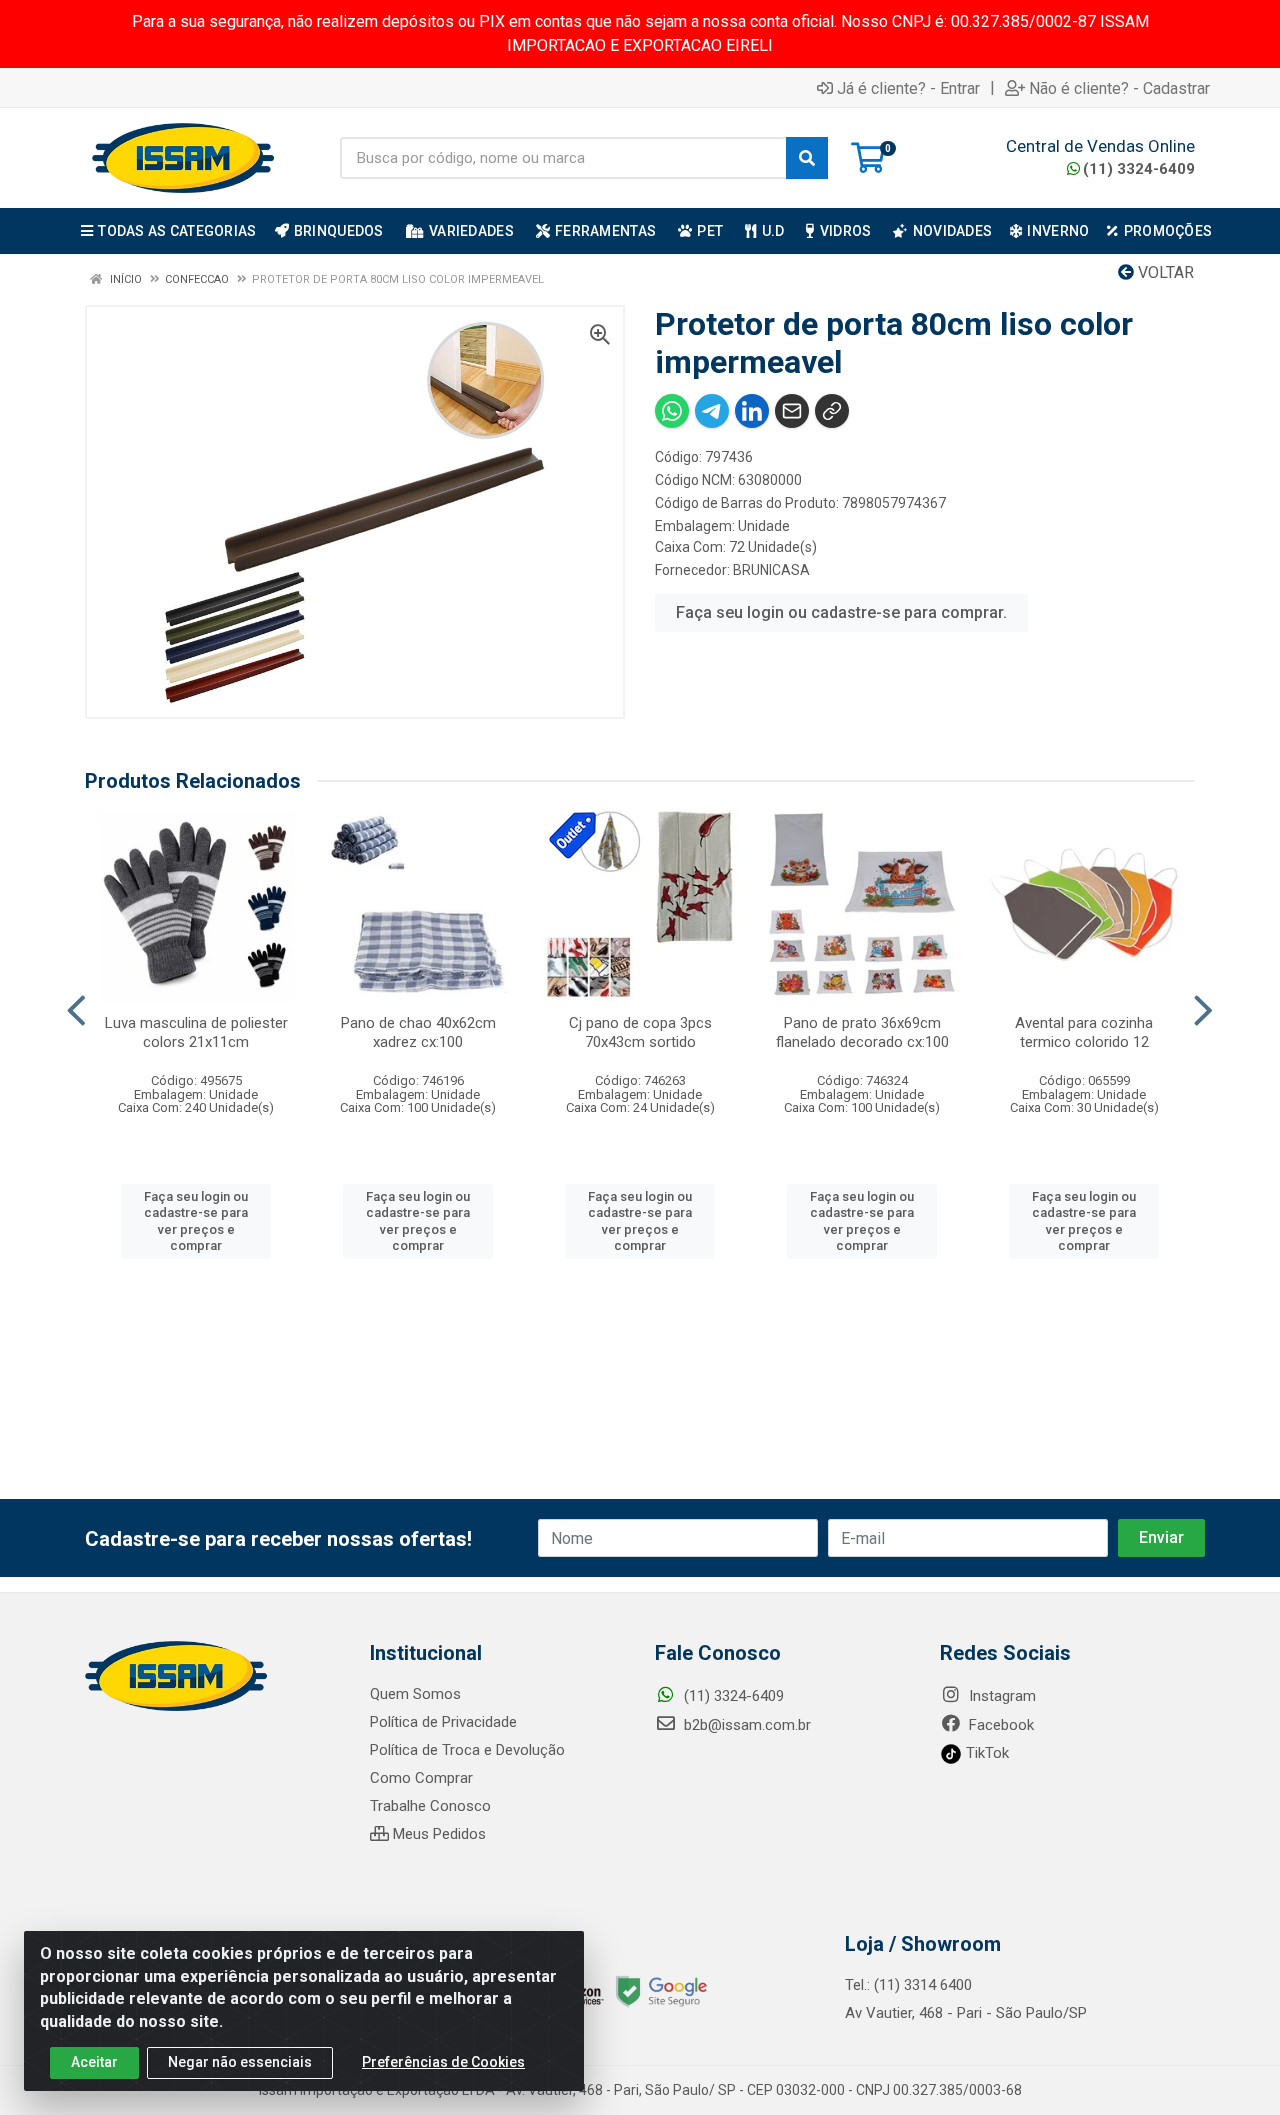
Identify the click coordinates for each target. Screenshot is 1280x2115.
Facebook (999, 1725)
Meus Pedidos (437, 1834)
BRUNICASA (771, 570)
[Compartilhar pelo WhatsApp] (672, 411)
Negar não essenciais (240, 2062)
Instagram (1000, 1696)
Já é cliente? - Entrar (908, 88)
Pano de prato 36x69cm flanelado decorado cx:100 (862, 1032)
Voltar (1164, 272)
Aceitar (94, 2062)
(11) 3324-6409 (1139, 169)
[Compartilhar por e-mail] (792, 411)
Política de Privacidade (443, 1722)
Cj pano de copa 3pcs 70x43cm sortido (640, 1032)
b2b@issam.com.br (745, 1725)
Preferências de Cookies (443, 2062)
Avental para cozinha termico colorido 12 (1084, 1032)
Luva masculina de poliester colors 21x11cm (196, 1032)
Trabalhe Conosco (430, 1806)
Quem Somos (415, 1694)
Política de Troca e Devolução (467, 1750)
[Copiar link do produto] (832, 411)
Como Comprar (421, 1778)
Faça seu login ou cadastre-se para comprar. (841, 612)
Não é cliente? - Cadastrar (1119, 88)
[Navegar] (76, 1011)
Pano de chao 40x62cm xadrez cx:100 (418, 1032)
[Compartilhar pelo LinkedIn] (752, 411)
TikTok (985, 1753)
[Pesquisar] (807, 158)
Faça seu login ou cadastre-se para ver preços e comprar (196, 1221)
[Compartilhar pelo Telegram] (712, 411)
